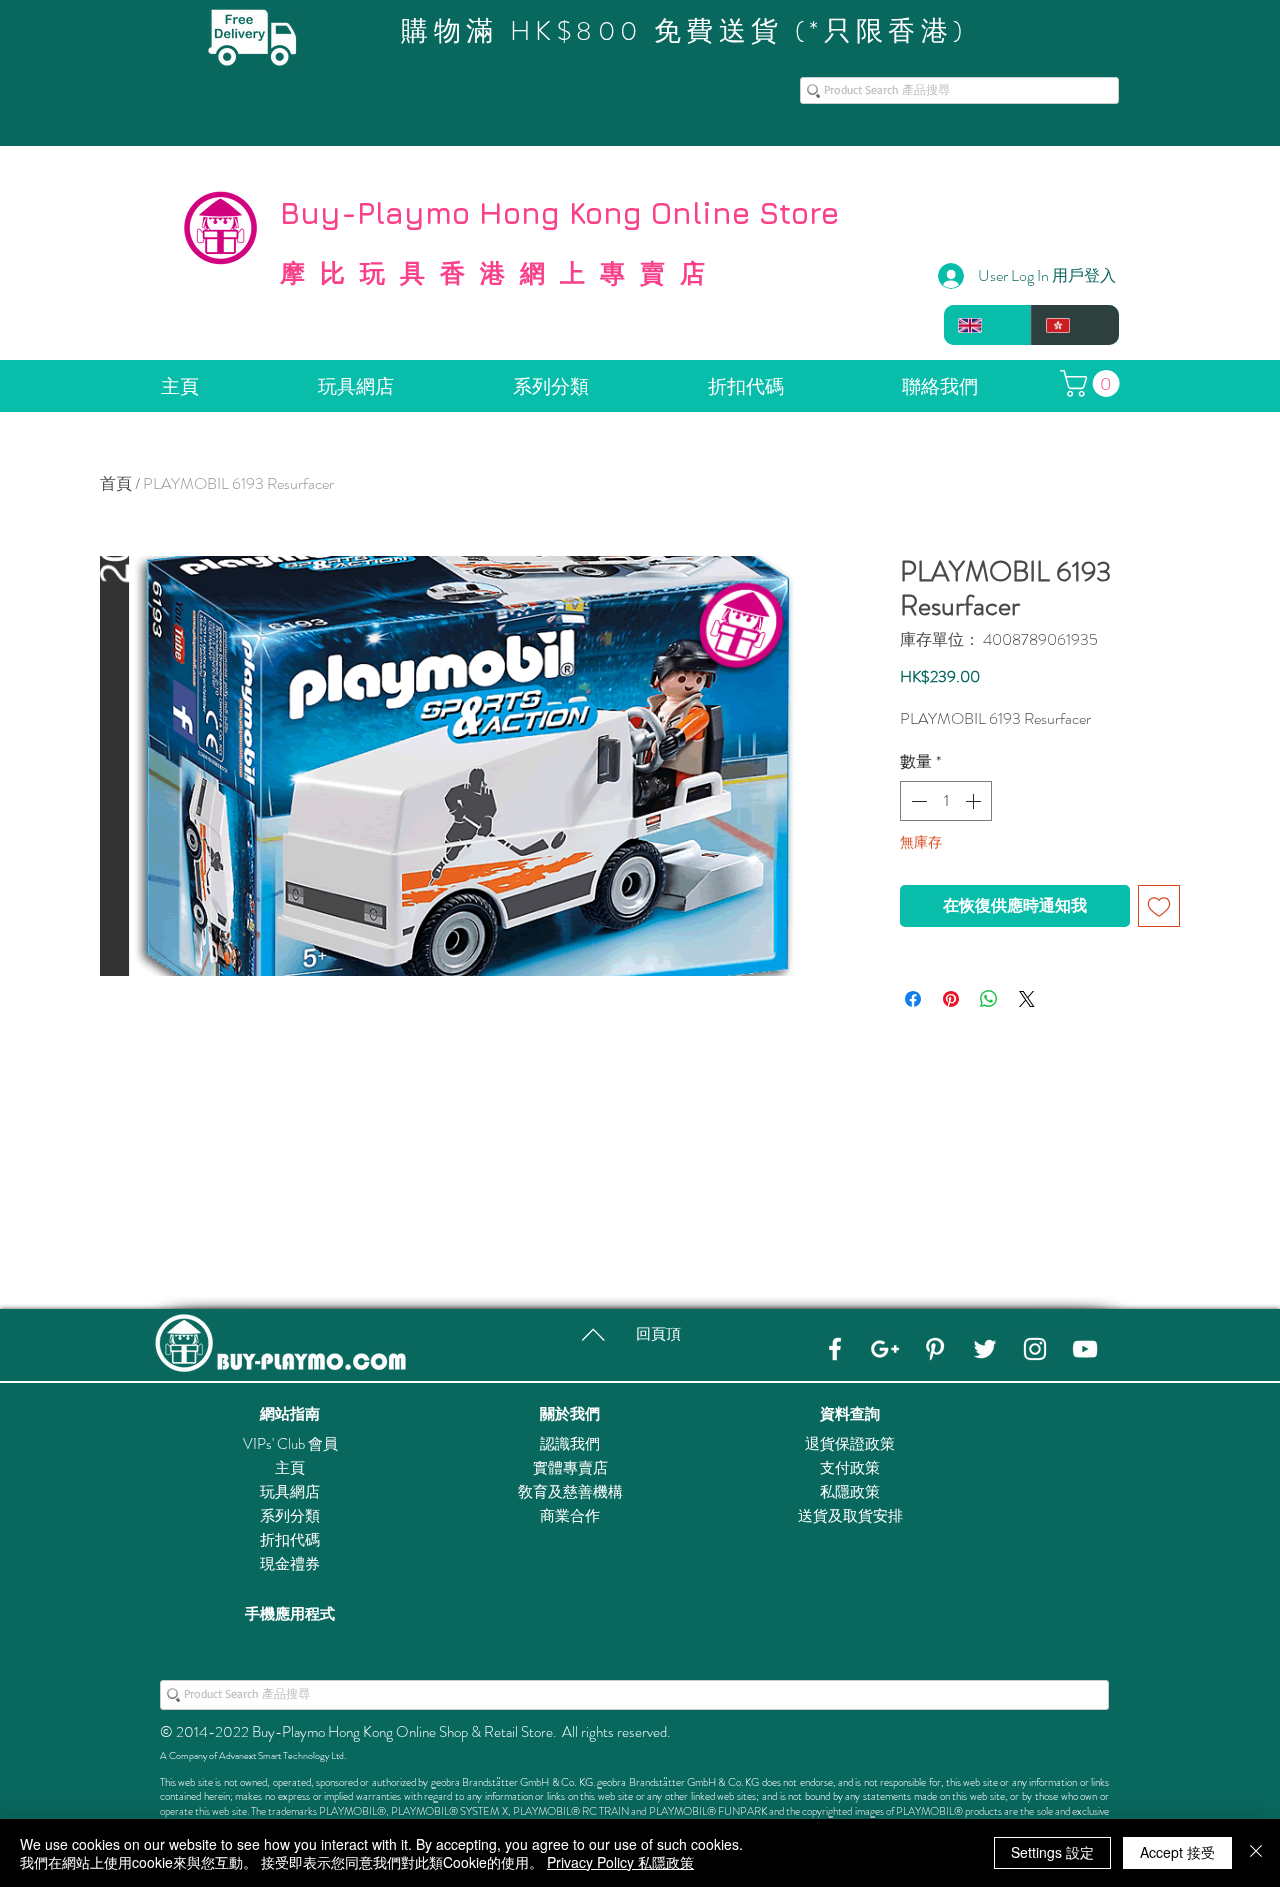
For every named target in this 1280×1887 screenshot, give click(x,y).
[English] (987, 325)
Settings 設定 (1052, 1852)
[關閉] (1256, 1853)
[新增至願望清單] (1159, 906)
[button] (1093, 383)
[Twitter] (985, 1349)
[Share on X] (1027, 999)
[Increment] (975, 801)
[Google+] (885, 1349)
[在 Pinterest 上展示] (951, 999)
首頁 (116, 483)
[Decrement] (917, 801)
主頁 (290, 1468)
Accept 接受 (1177, 1852)
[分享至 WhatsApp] (989, 999)
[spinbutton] (946, 801)
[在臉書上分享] (913, 999)
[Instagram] (1035, 1349)
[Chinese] (1075, 325)
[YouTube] (1085, 1349)
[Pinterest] (935, 1349)
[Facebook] (835, 1349)
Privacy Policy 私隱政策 (620, 1862)
